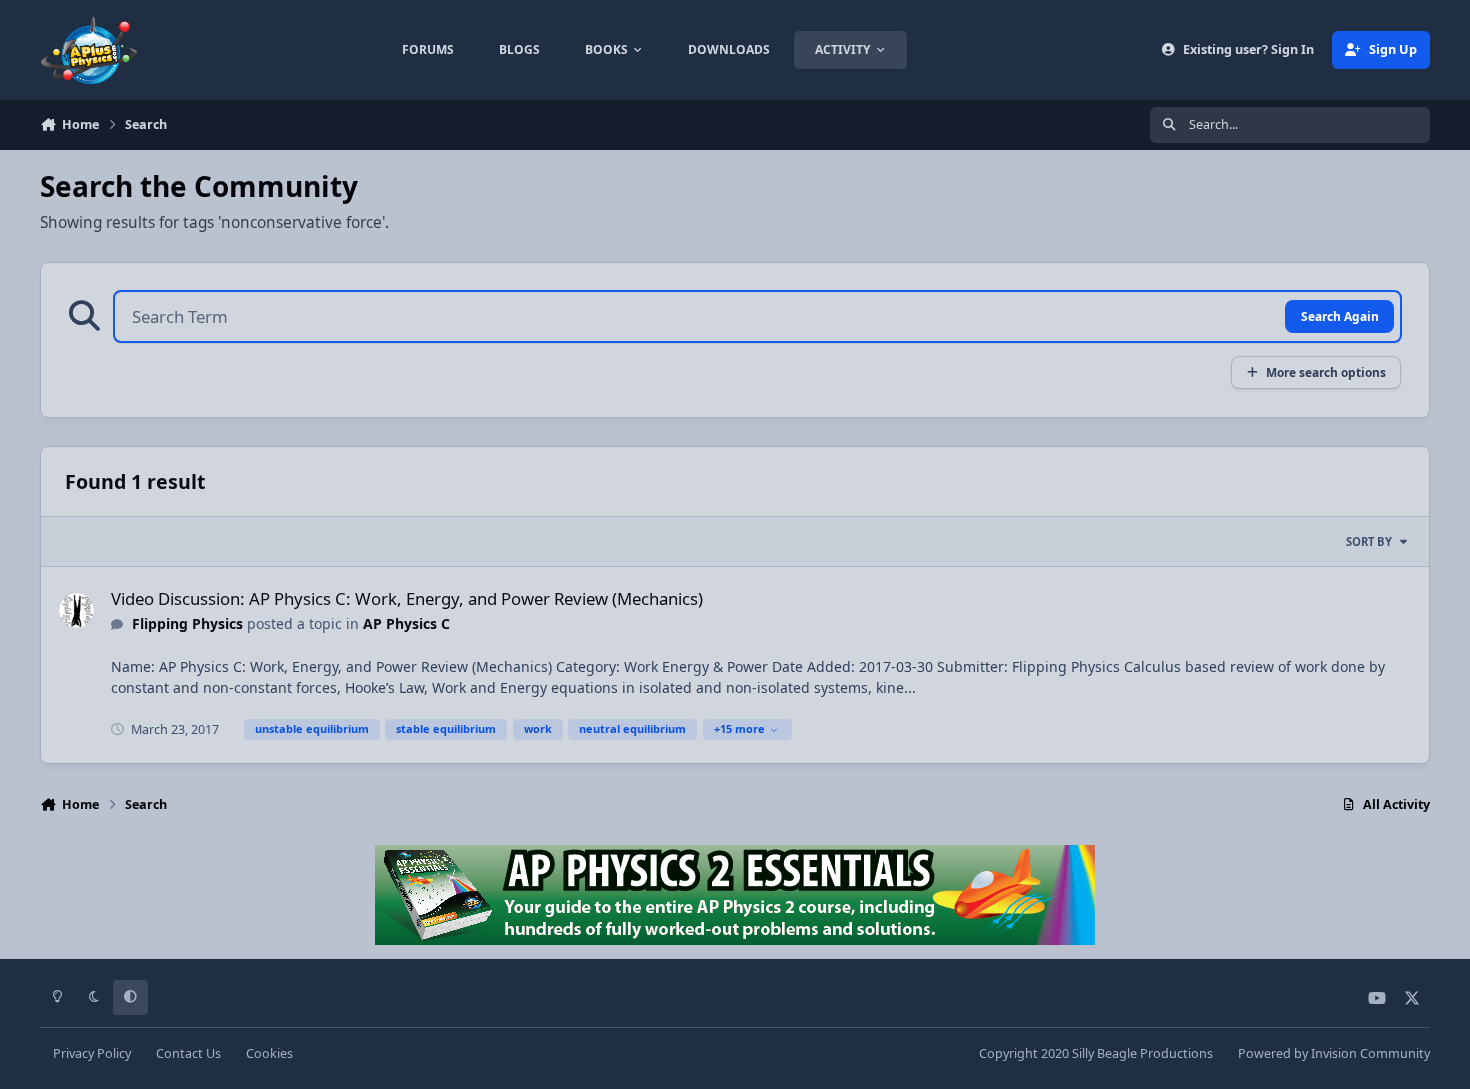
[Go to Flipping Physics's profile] (76, 610)
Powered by (1334, 1053)
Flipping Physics (187, 623)
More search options (1326, 372)
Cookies (269, 1053)
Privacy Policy (92, 1053)
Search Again (1340, 316)
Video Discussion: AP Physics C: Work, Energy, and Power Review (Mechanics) (407, 598)
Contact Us (188, 1053)
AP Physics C (406, 623)
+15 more (739, 728)
